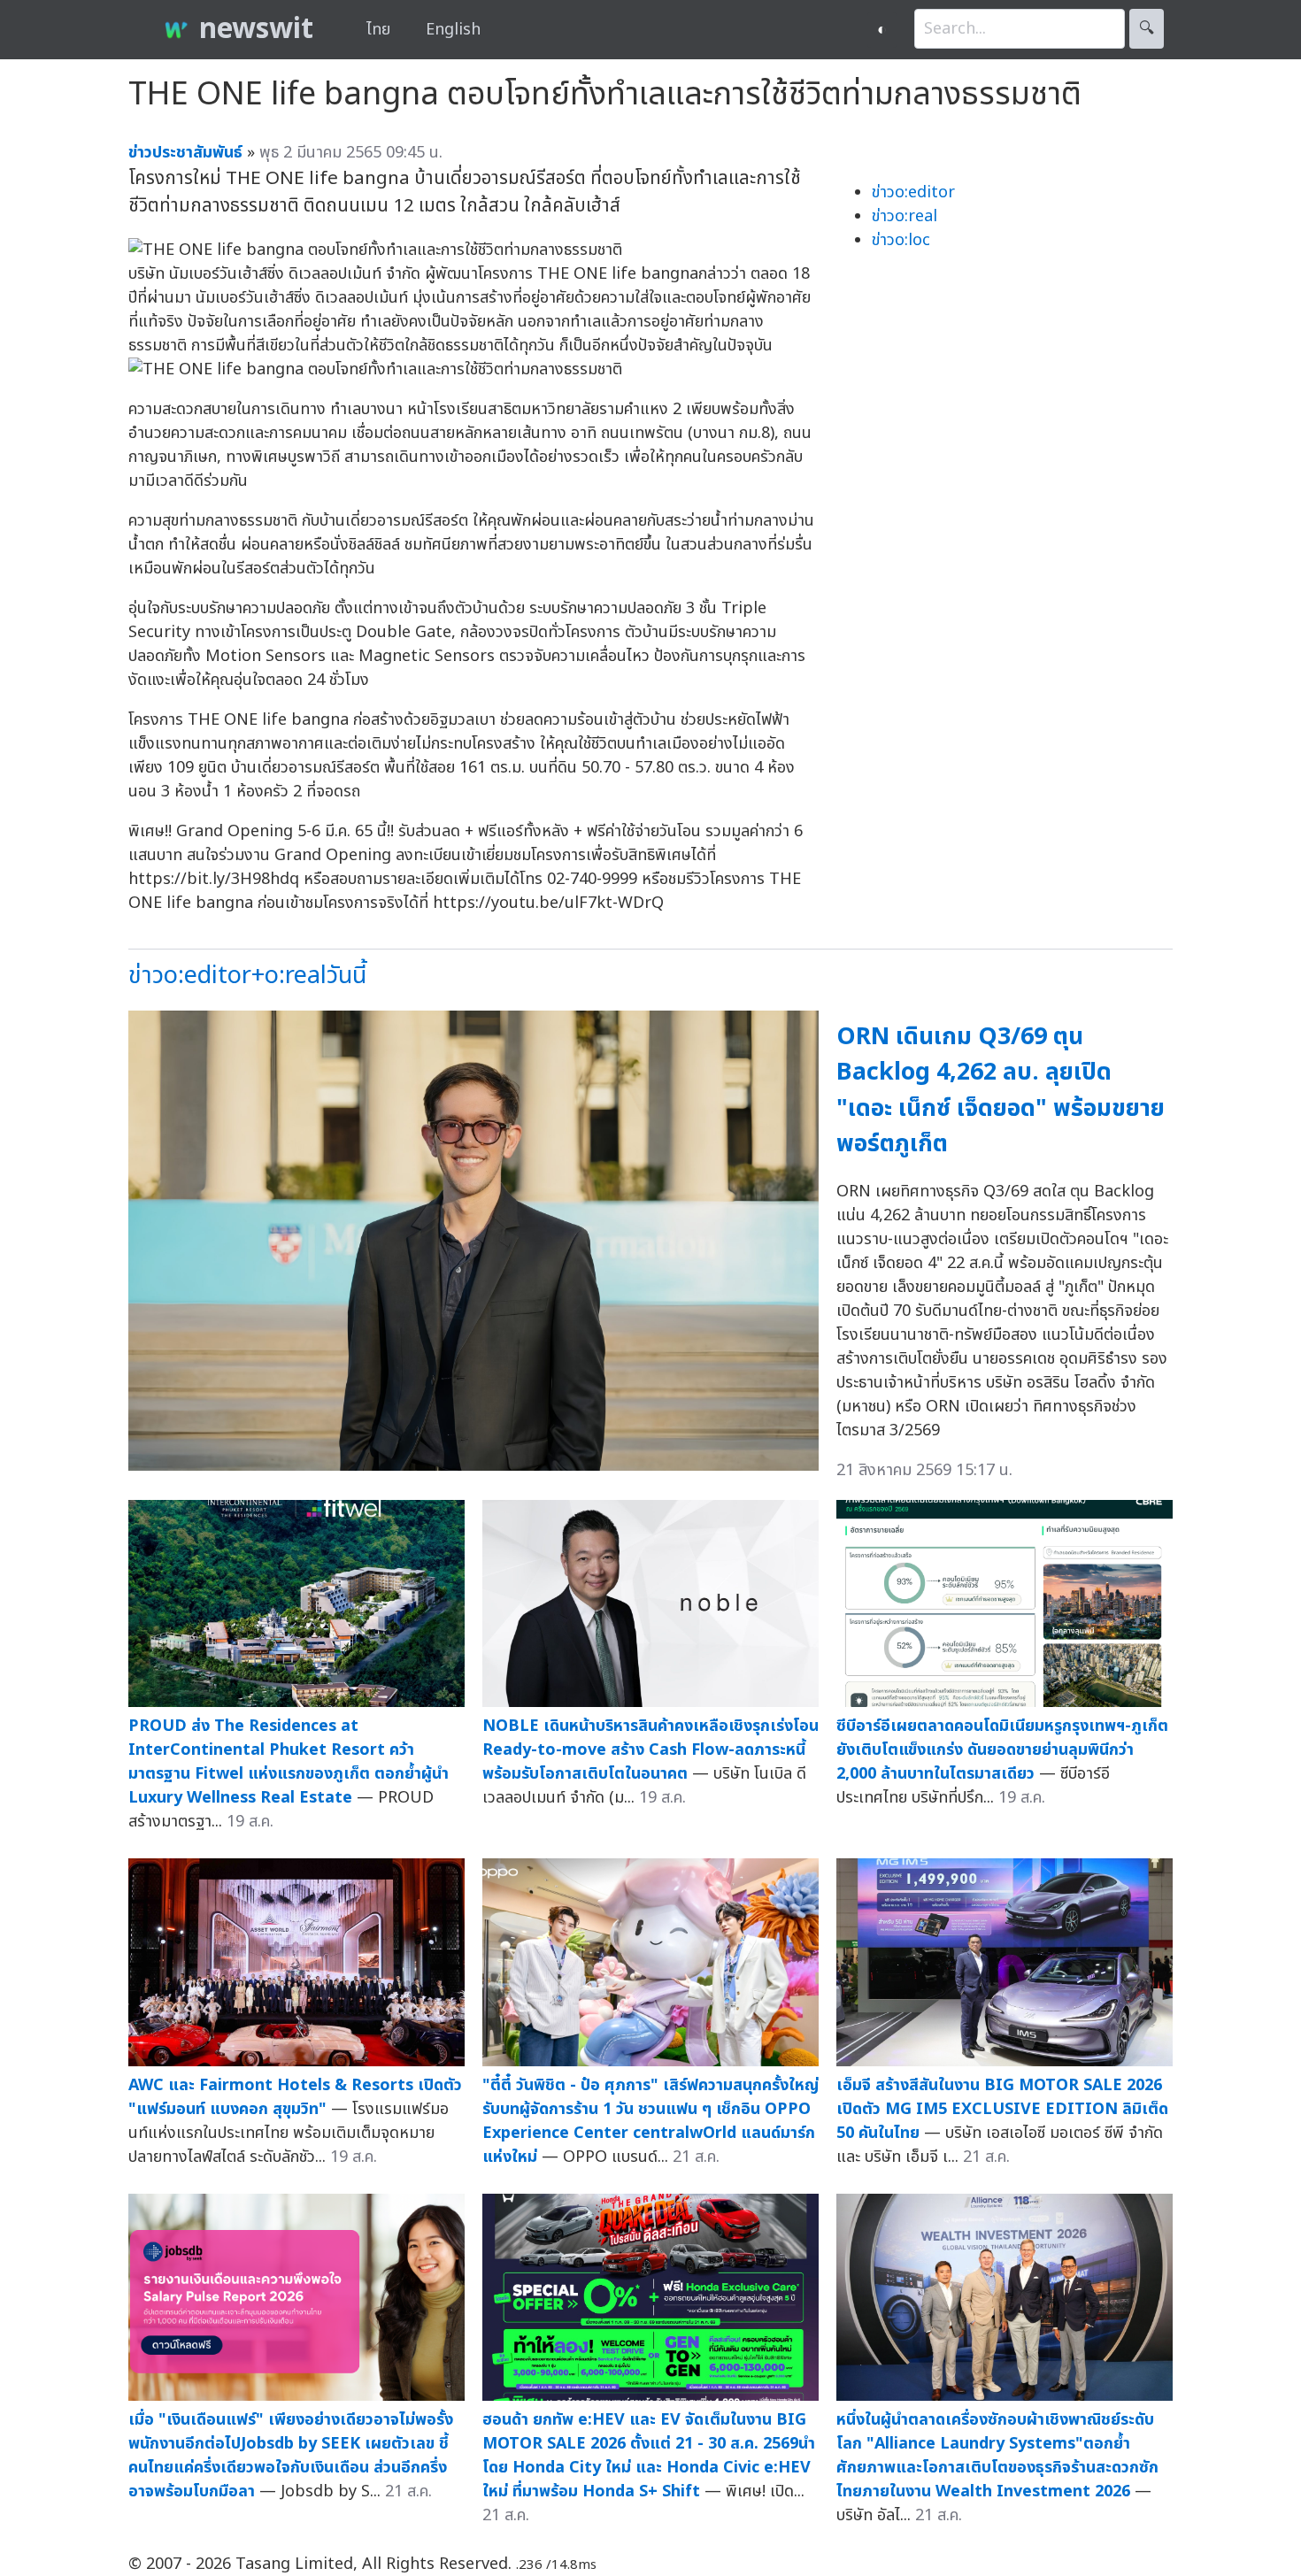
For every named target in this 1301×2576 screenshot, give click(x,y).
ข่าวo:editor (913, 192)
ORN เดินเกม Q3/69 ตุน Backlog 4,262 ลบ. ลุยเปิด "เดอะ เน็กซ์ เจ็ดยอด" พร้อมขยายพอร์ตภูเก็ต (1001, 1091)
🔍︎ (1147, 29)
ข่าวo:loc (901, 240)
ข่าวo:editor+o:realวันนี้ (247, 976)
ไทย (378, 30)
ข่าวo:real (905, 216)
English (453, 30)
